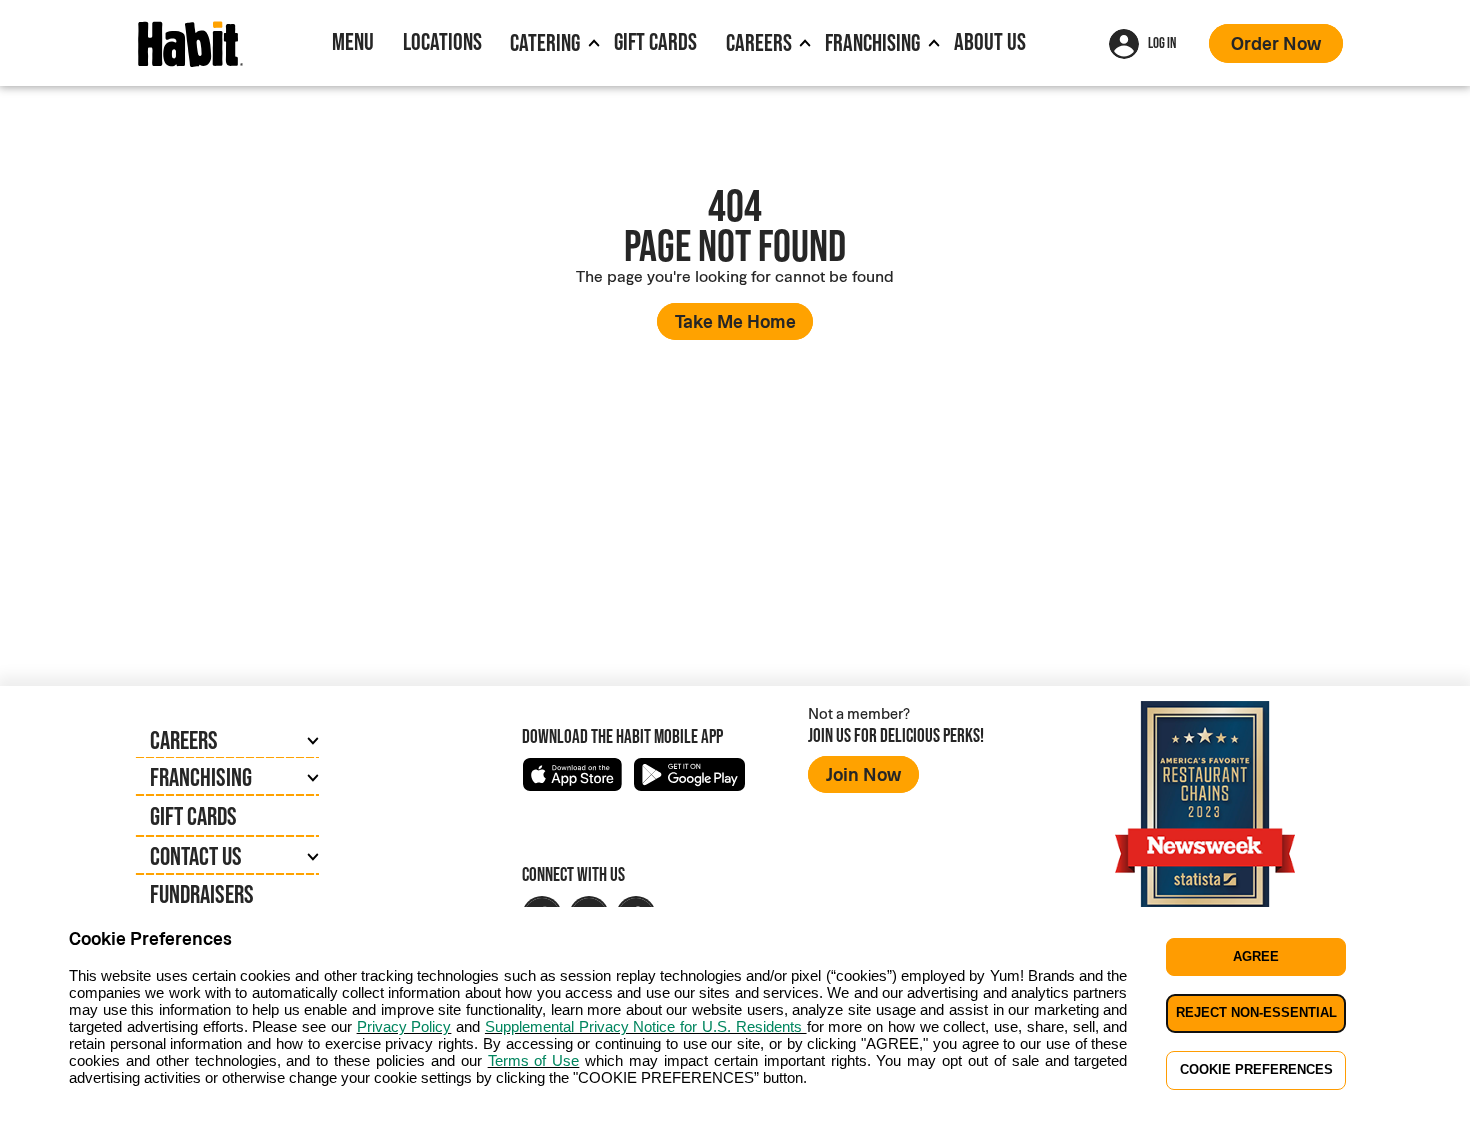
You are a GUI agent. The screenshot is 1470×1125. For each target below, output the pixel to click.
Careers (759, 42)
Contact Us (196, 856)
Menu (353, 41)
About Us (990, 41)
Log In (1162, 42)
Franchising (872, 42)
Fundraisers (202, 894)
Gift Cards (655, 41)
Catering (545, 42)
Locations (442, 41)
